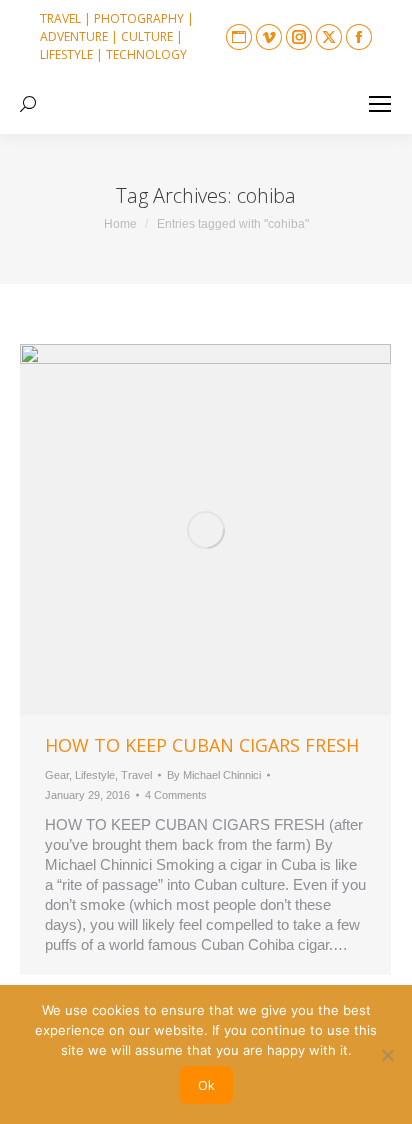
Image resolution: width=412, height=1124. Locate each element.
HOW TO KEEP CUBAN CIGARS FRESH (202, 745)
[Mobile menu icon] (380, 104)
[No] (387, 1055)
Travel (136, 775)
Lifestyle (95, 775)
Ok (206, 1085)
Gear (57, 775)
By (214, 775)
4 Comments (176, 795)
